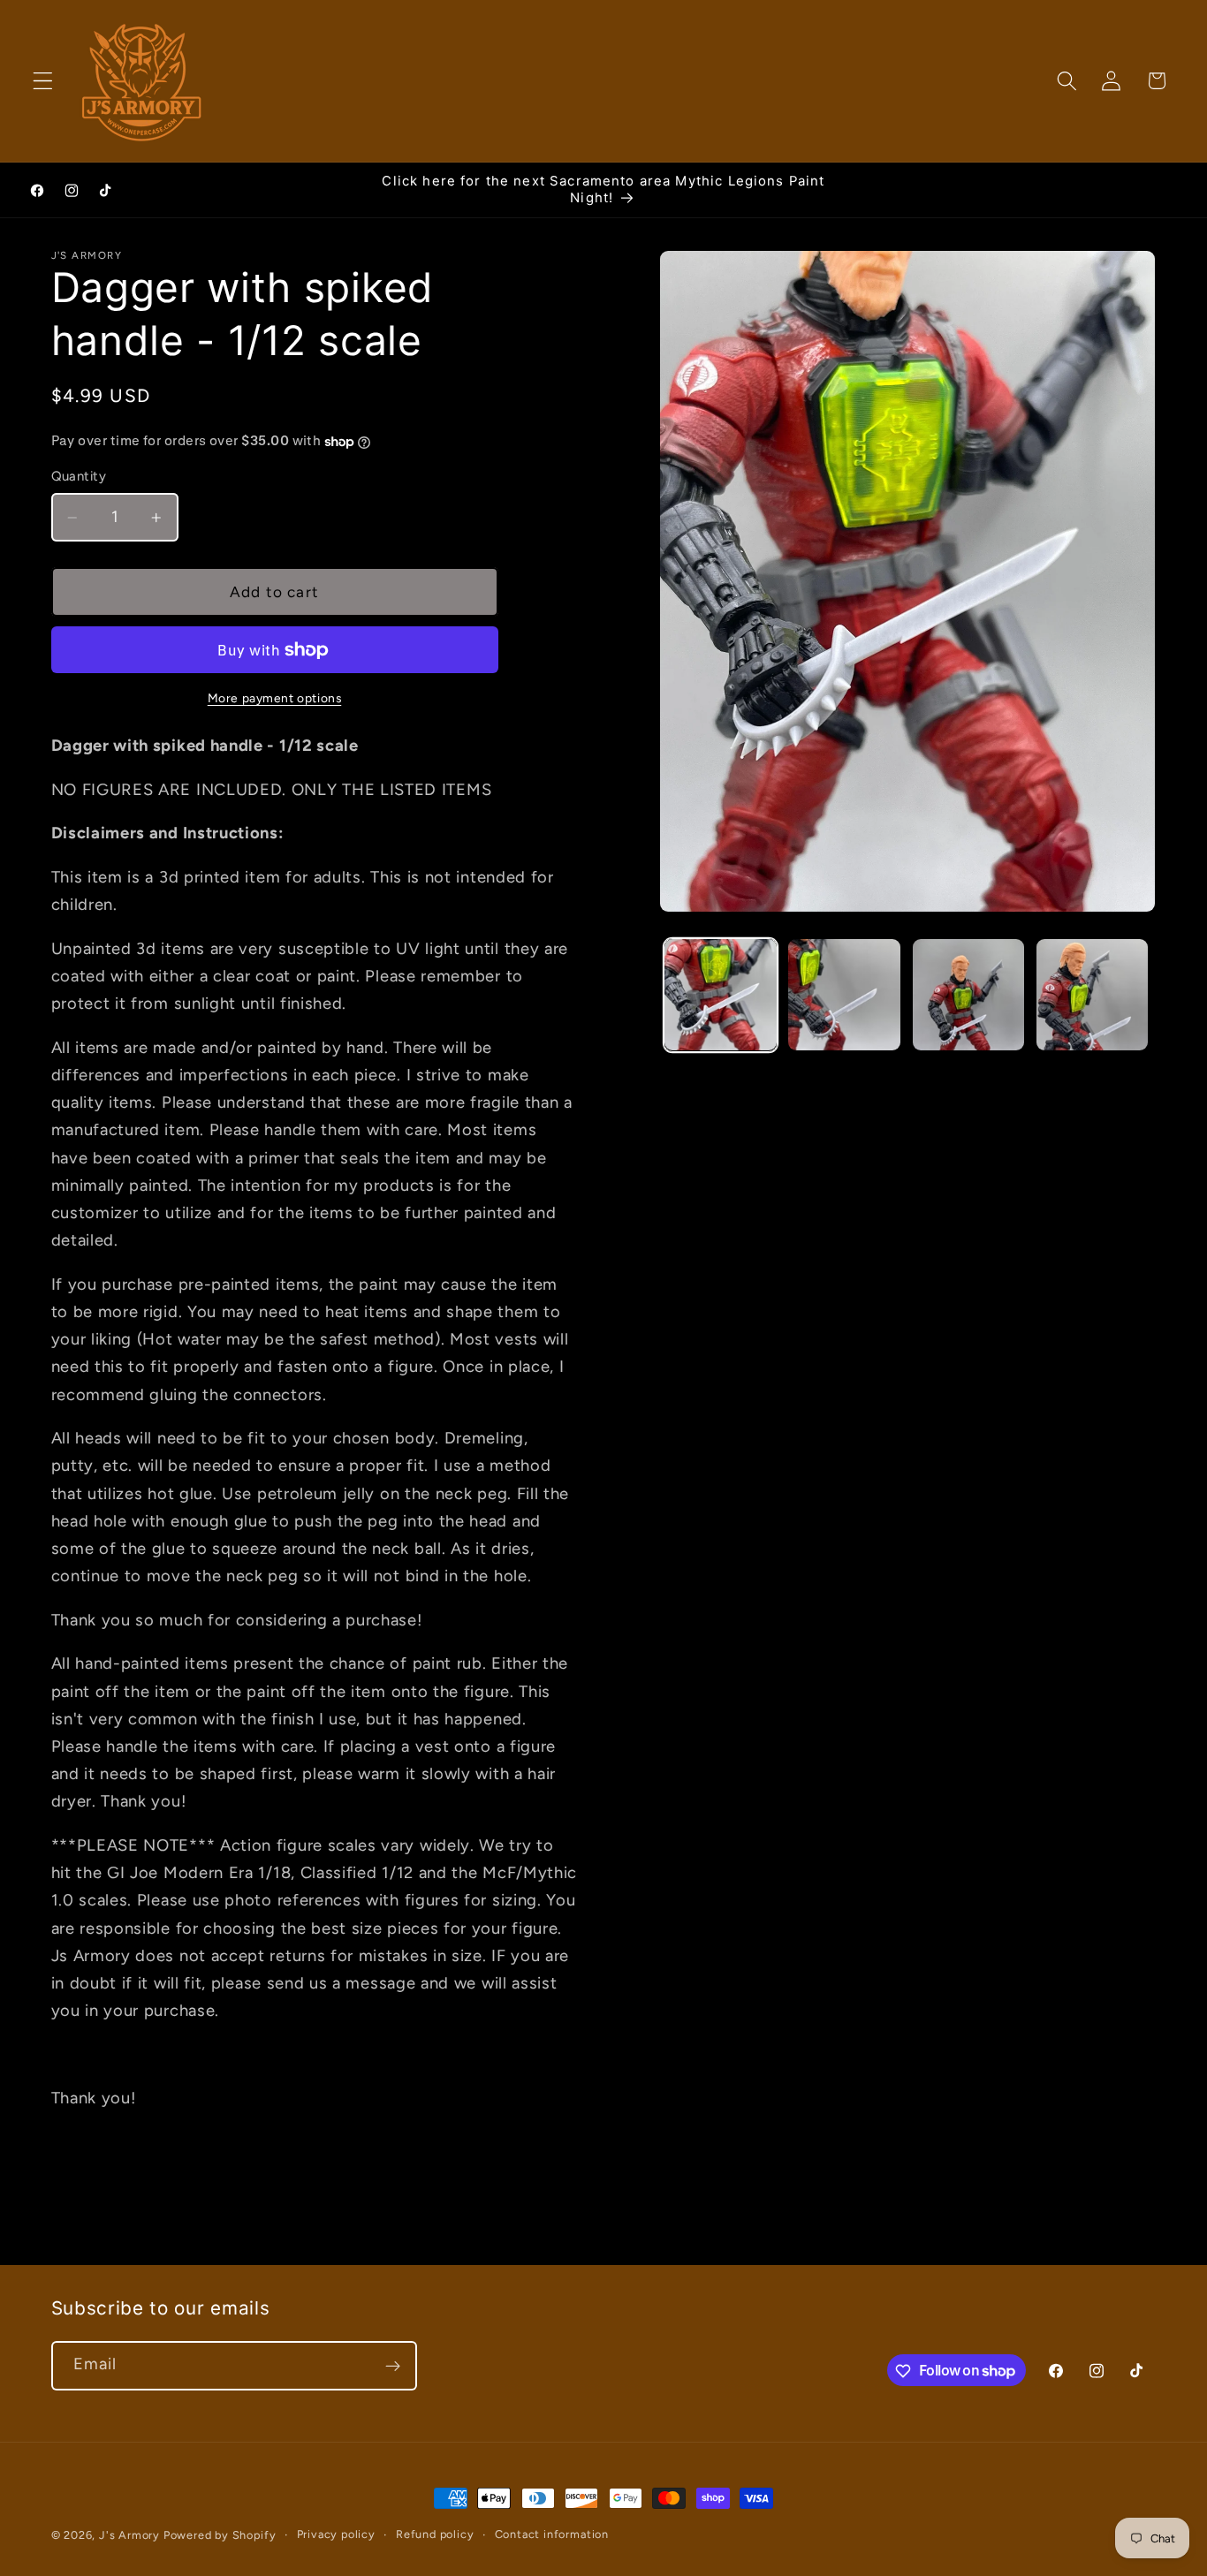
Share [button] (88, 2160)
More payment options (275, 698)
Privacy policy (336, 2534)
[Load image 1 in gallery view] (721, 995)
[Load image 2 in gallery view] (844, 995)
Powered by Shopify (220, 2535)
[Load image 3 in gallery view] (969, 995)
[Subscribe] (393, 2366)
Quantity (79, 476)
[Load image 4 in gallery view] (1093, 995)
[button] (43, 81)
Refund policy (435, 2534)
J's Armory (129, 2535)
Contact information (552, 2534)
